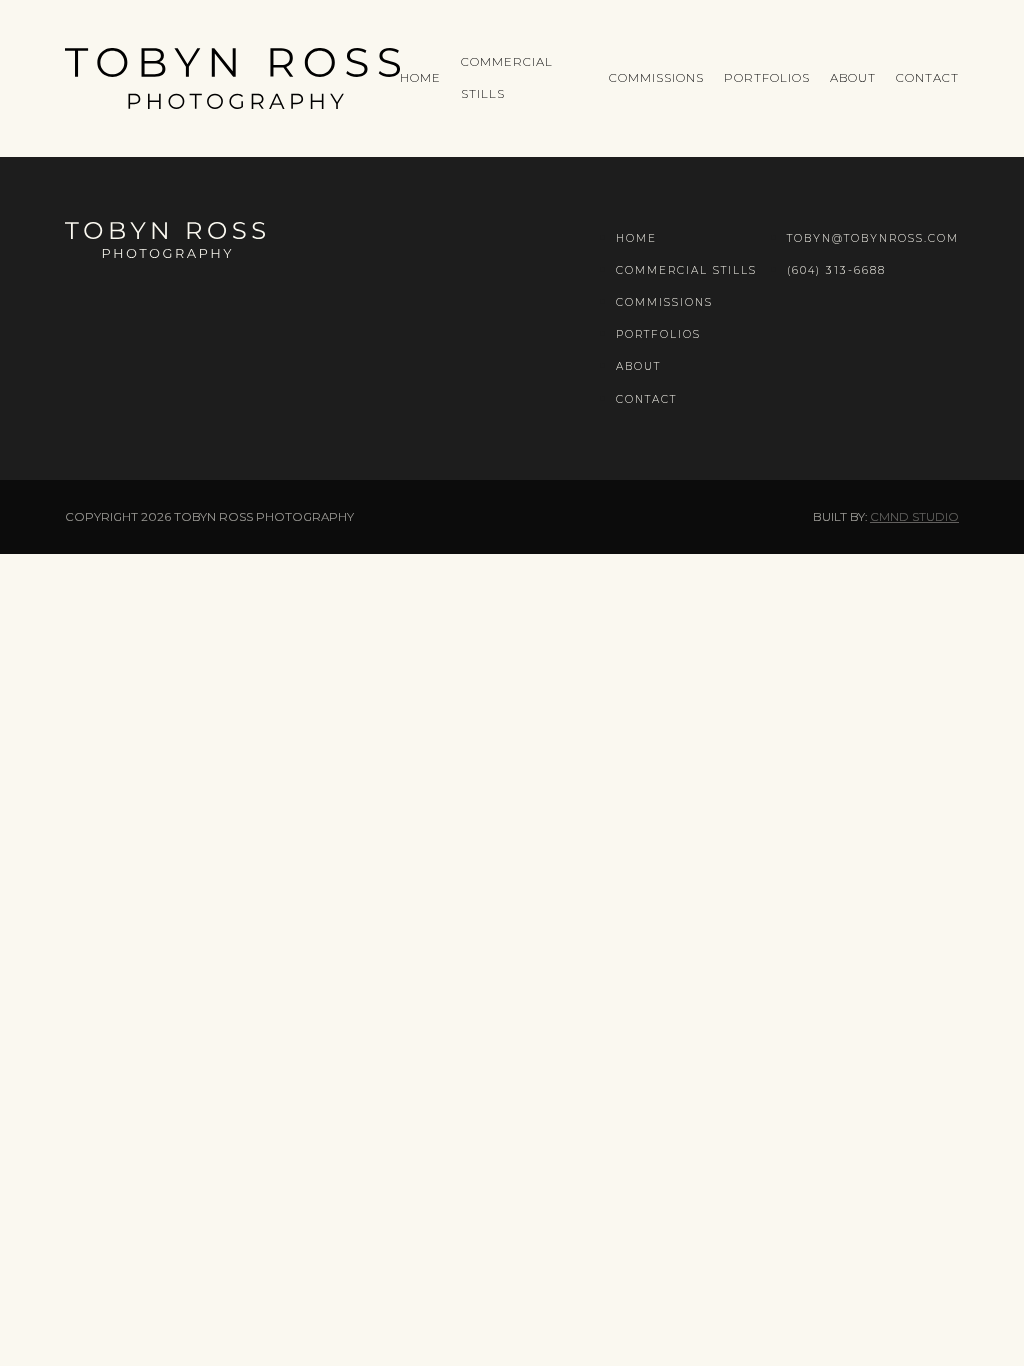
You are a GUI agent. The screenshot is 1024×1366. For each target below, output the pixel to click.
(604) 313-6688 (836, 270)
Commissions (656, 78)
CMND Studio (914, 517)
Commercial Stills (686, 270)
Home (420, 78)
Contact (927, 78)
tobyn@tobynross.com (873, 238)
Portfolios (767, 78)
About (853, 78)
